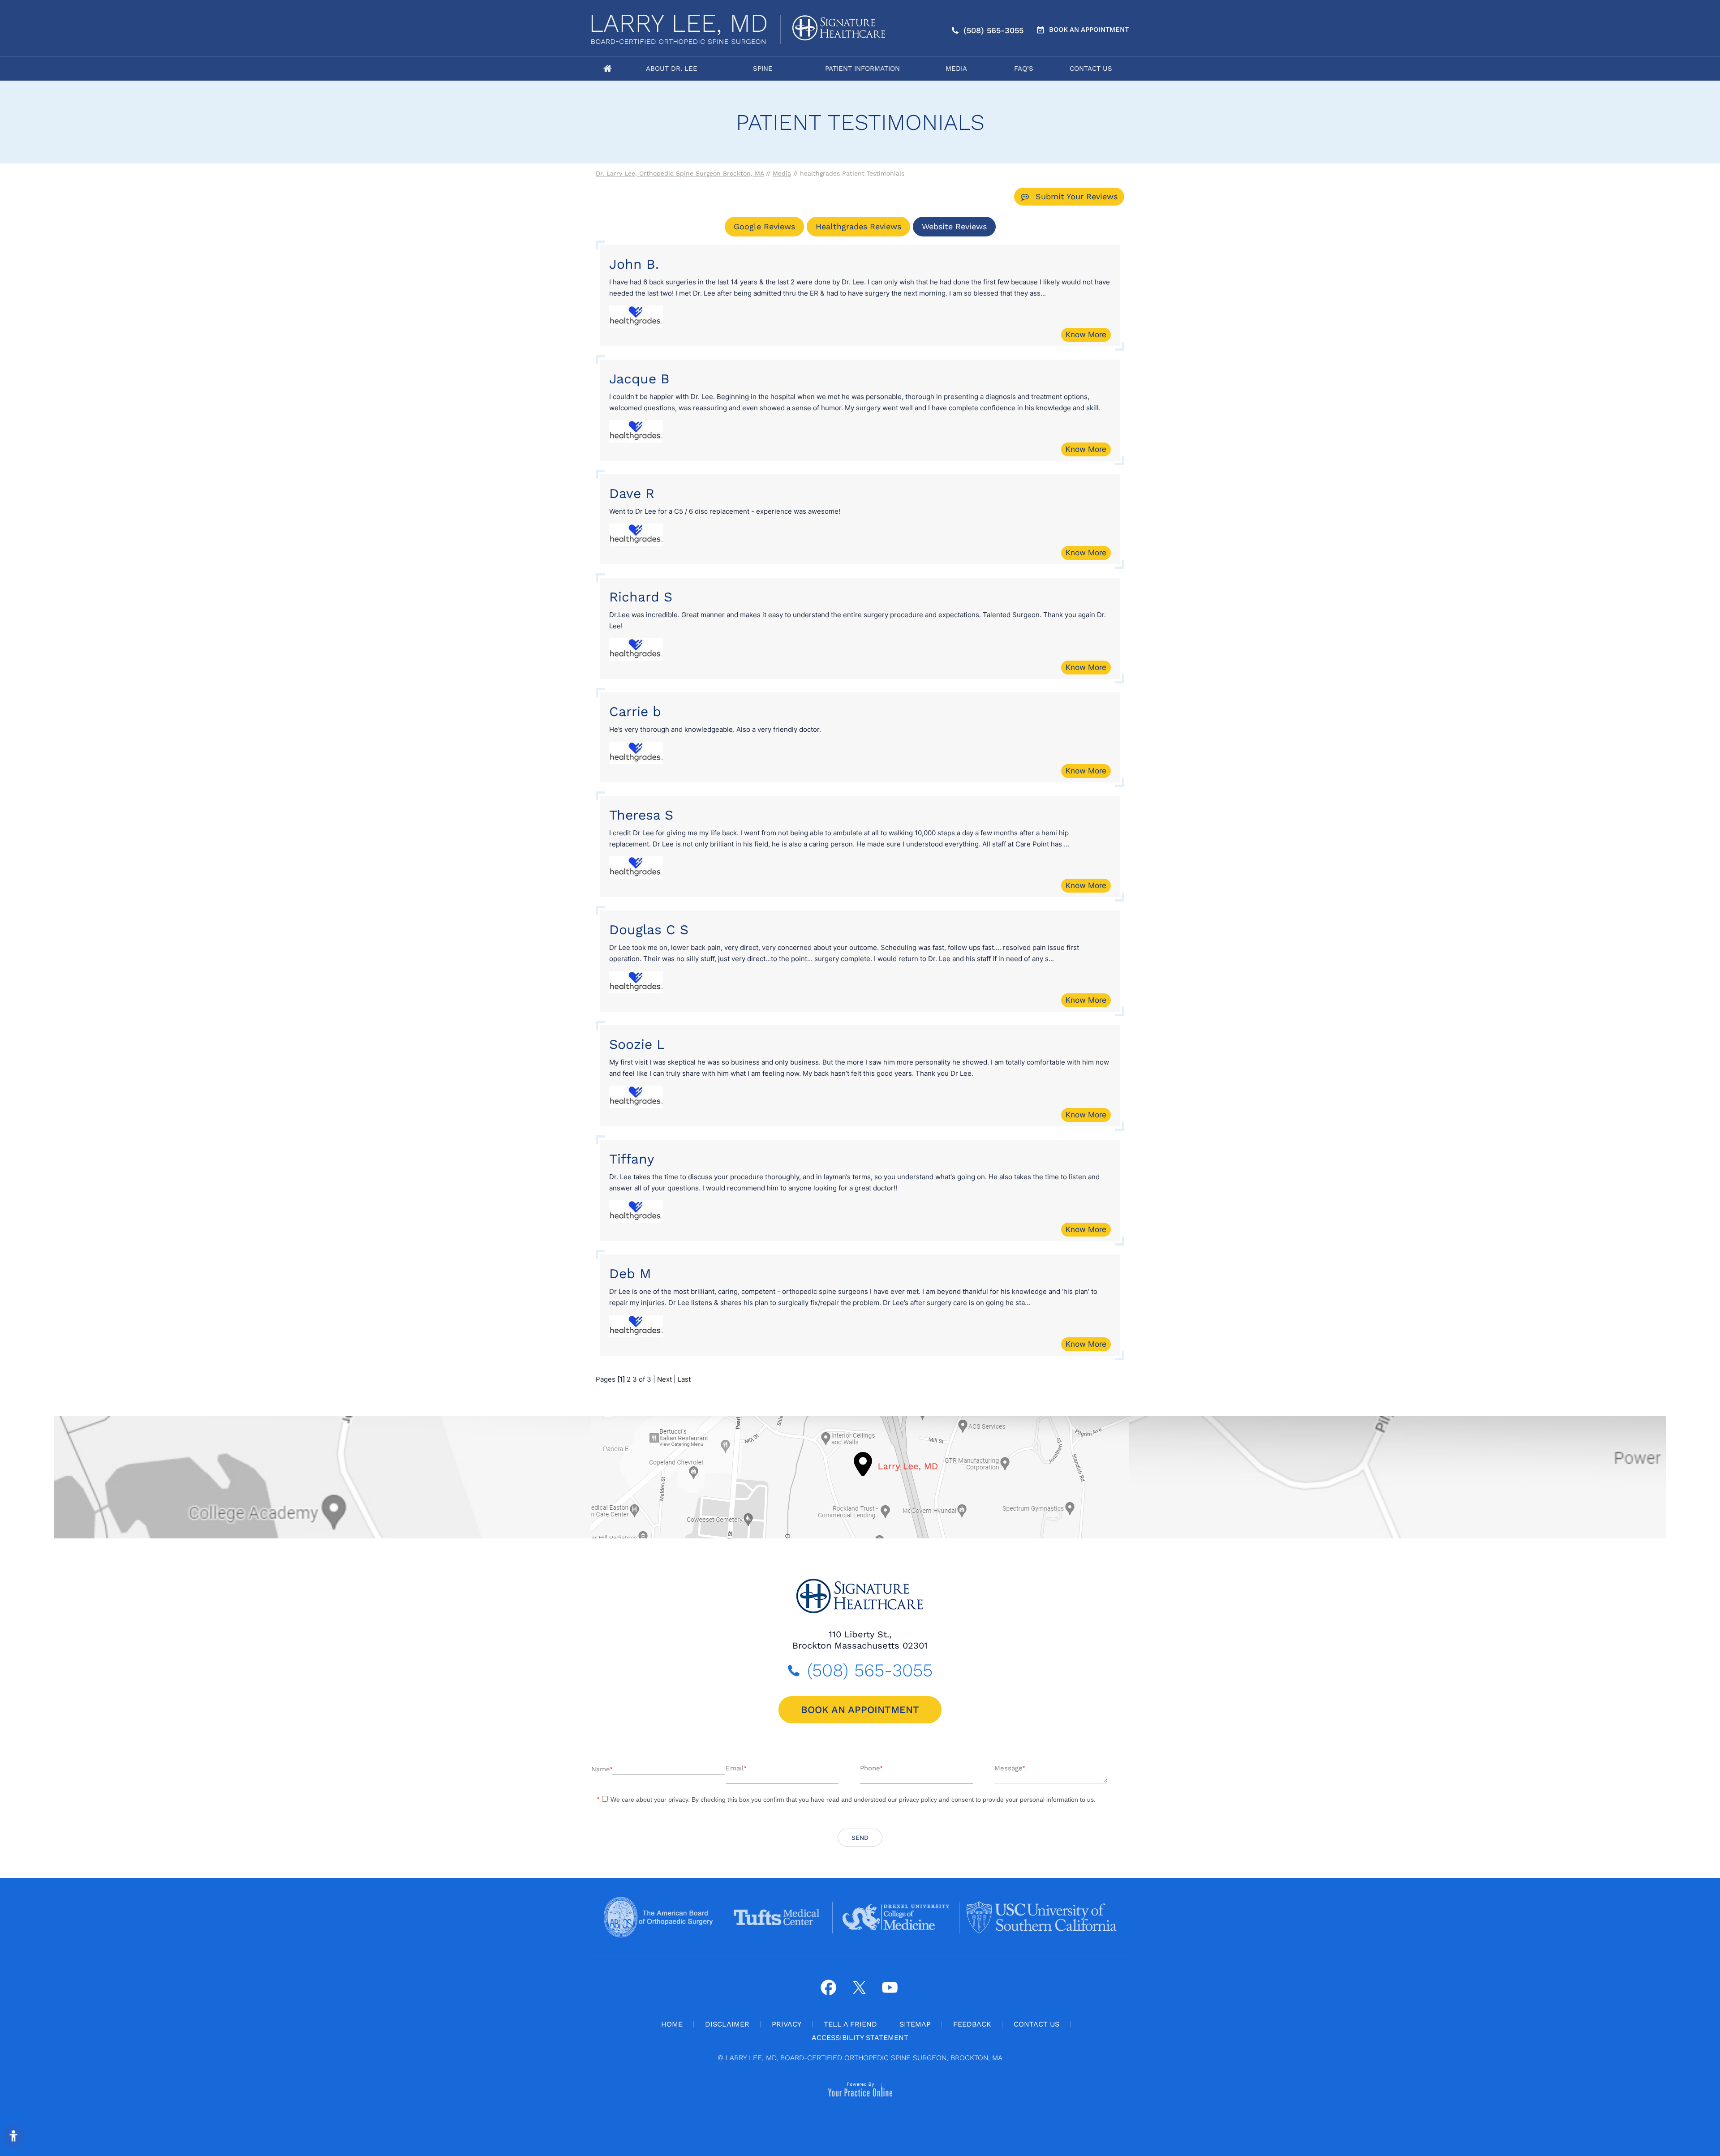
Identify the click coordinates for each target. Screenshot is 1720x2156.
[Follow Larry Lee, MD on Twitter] (859, 1987)
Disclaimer (727, 2024)
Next (664, 1379)
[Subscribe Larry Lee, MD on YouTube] (889, 1987)
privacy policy (918, 1800)
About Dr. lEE (672, 69)
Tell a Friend (850, 2024)
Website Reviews (954, 226)
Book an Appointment (1089, 30)
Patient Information (862, 69)
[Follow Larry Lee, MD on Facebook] (828, 1987)
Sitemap (915, 2024)
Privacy (787, 2024)
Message (1010, 1768)
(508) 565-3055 (993, 30)
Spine (763, 69)
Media (956, 69)
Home (607, 69)
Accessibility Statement (860, 2038)
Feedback (972, 2024)
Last (684, 1379)
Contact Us (1091, 69)
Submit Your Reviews (1077, 196)
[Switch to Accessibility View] (13, 2136)
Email (736, 1768)
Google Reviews (764, 226)
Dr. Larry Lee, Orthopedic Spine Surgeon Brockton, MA (680, 173)
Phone (871, 1768)
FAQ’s (1024, 69)
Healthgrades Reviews (858, 226)
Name (602, 1769)
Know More (1086, 335)
